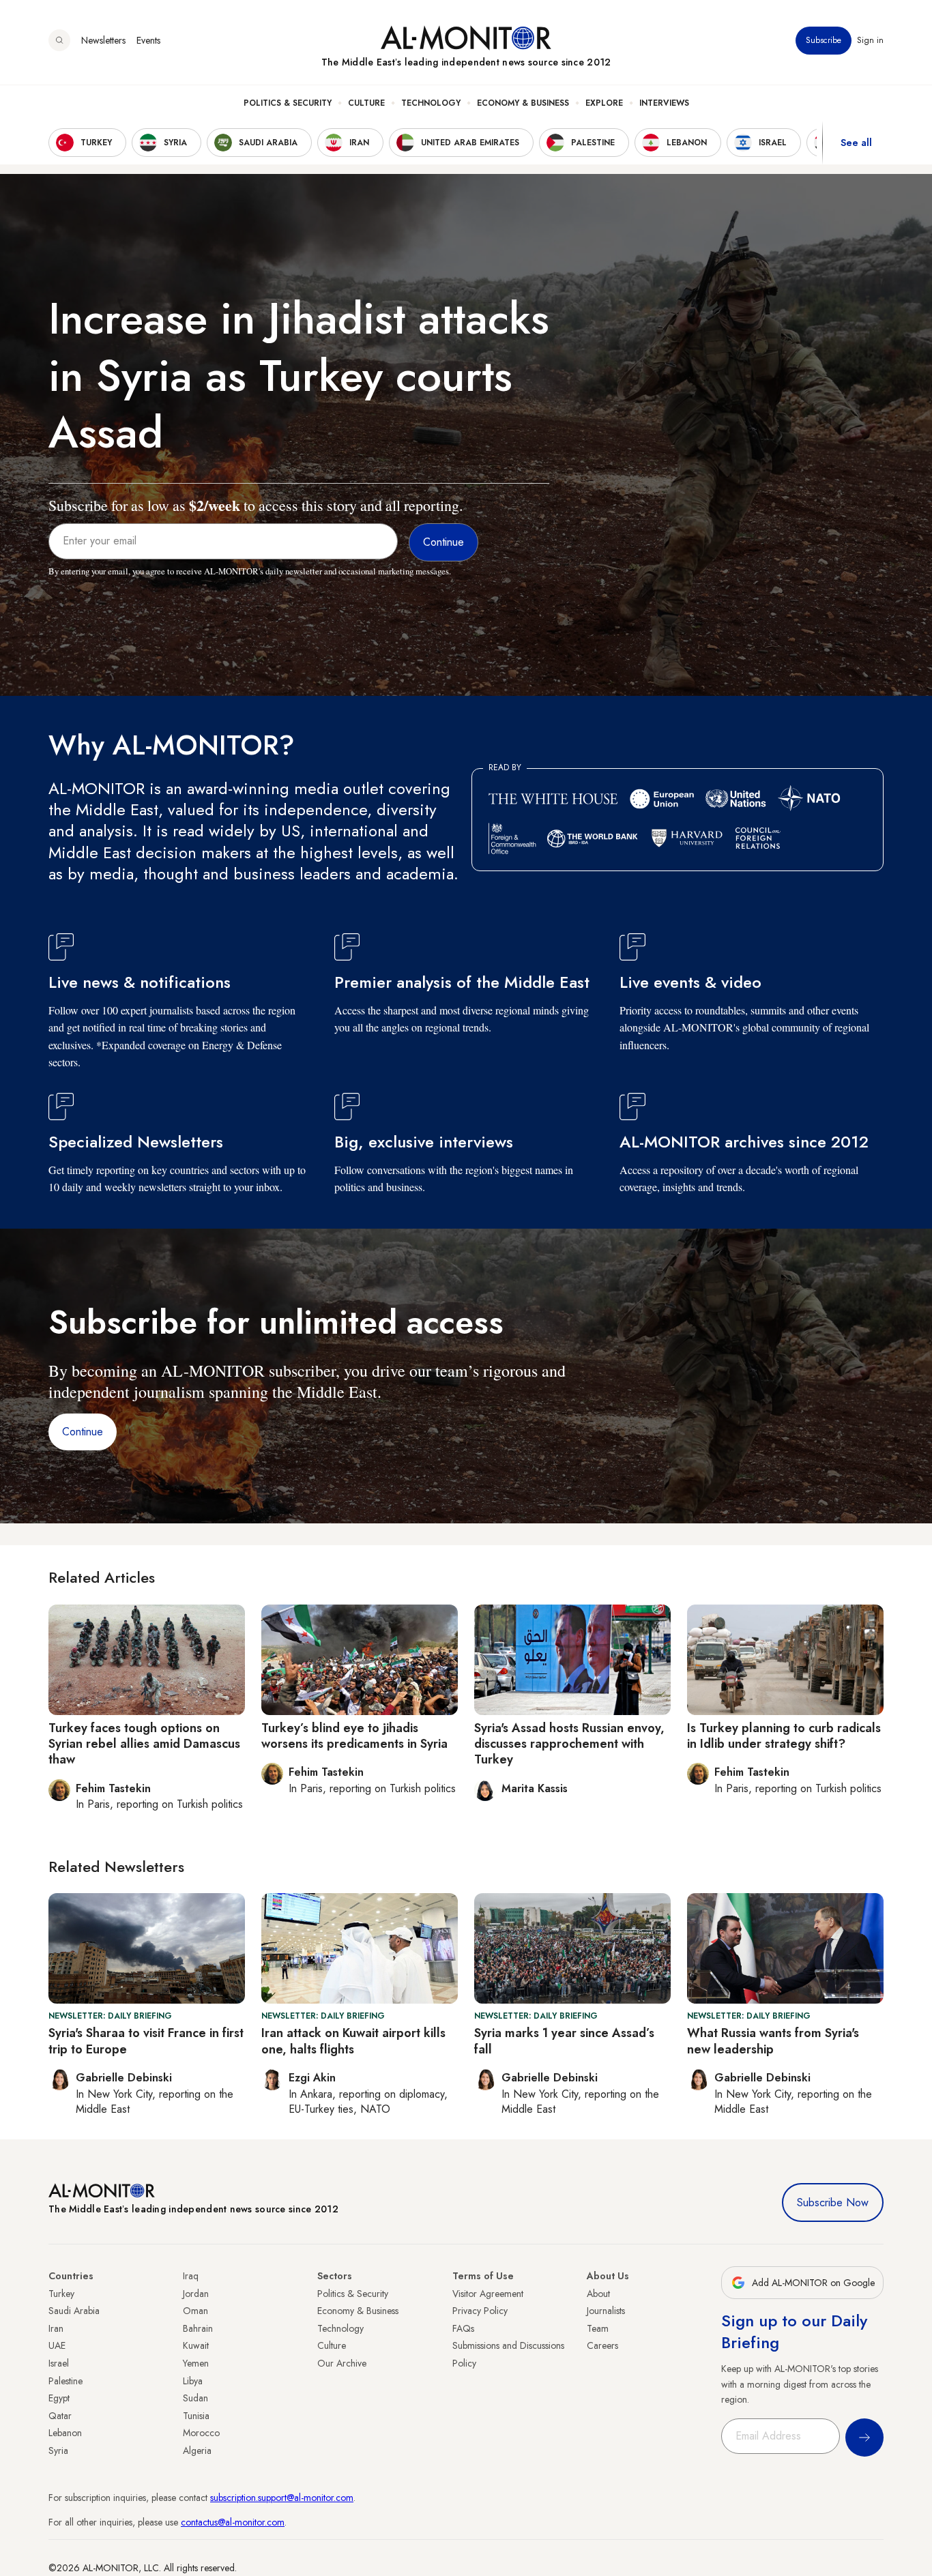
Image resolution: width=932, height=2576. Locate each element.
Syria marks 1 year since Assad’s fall (564, 2041)
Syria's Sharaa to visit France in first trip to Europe (146, 2041)
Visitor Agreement (488, 2294)
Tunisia (196, 2416)
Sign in (870, 40)
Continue (83, 1432)
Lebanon (65, 2433)
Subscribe (824, 40)
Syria (58, 2450)
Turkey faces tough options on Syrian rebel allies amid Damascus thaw (144, 1744)
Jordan (196, 2294)
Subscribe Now (833, 2202)
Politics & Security (288, 103)
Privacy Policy (480, 2311)
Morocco (201, 2433)
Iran (56, 2328)
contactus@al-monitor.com (233, 2522)
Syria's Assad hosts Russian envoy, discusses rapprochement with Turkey (569, 1744)
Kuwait (196, 2345)
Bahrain (198, 2328)
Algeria (197, 2450)
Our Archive (342, 2363)
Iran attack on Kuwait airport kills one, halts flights (353, 2041)
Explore (604, 103)
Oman (195, 2311)
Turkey (61, 2294)
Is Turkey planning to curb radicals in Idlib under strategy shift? (784, 1736)
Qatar (60, 2416)
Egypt (59, 2398)
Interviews (664, 103)
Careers (602, 2345)
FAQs (463, 2328)
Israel (59, 2363)
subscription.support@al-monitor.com (282, 2498)
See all (856, 143)
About (598, 2294)
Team (598, 2328)
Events (148, 40)
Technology (431, 103)
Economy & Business (523, 103)
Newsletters (103, 40)
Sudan (195, 2398)
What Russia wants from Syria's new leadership (773, 2041)
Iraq (191, 2276)
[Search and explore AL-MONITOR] (59, 40)
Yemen (196, 2363)
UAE (57, 2345)
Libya (193, 2381)
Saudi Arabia (74, 2311)
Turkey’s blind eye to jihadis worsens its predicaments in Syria (354, 1736)
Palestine (65, 2381)
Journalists (606, 2311)
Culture (366, 103)
